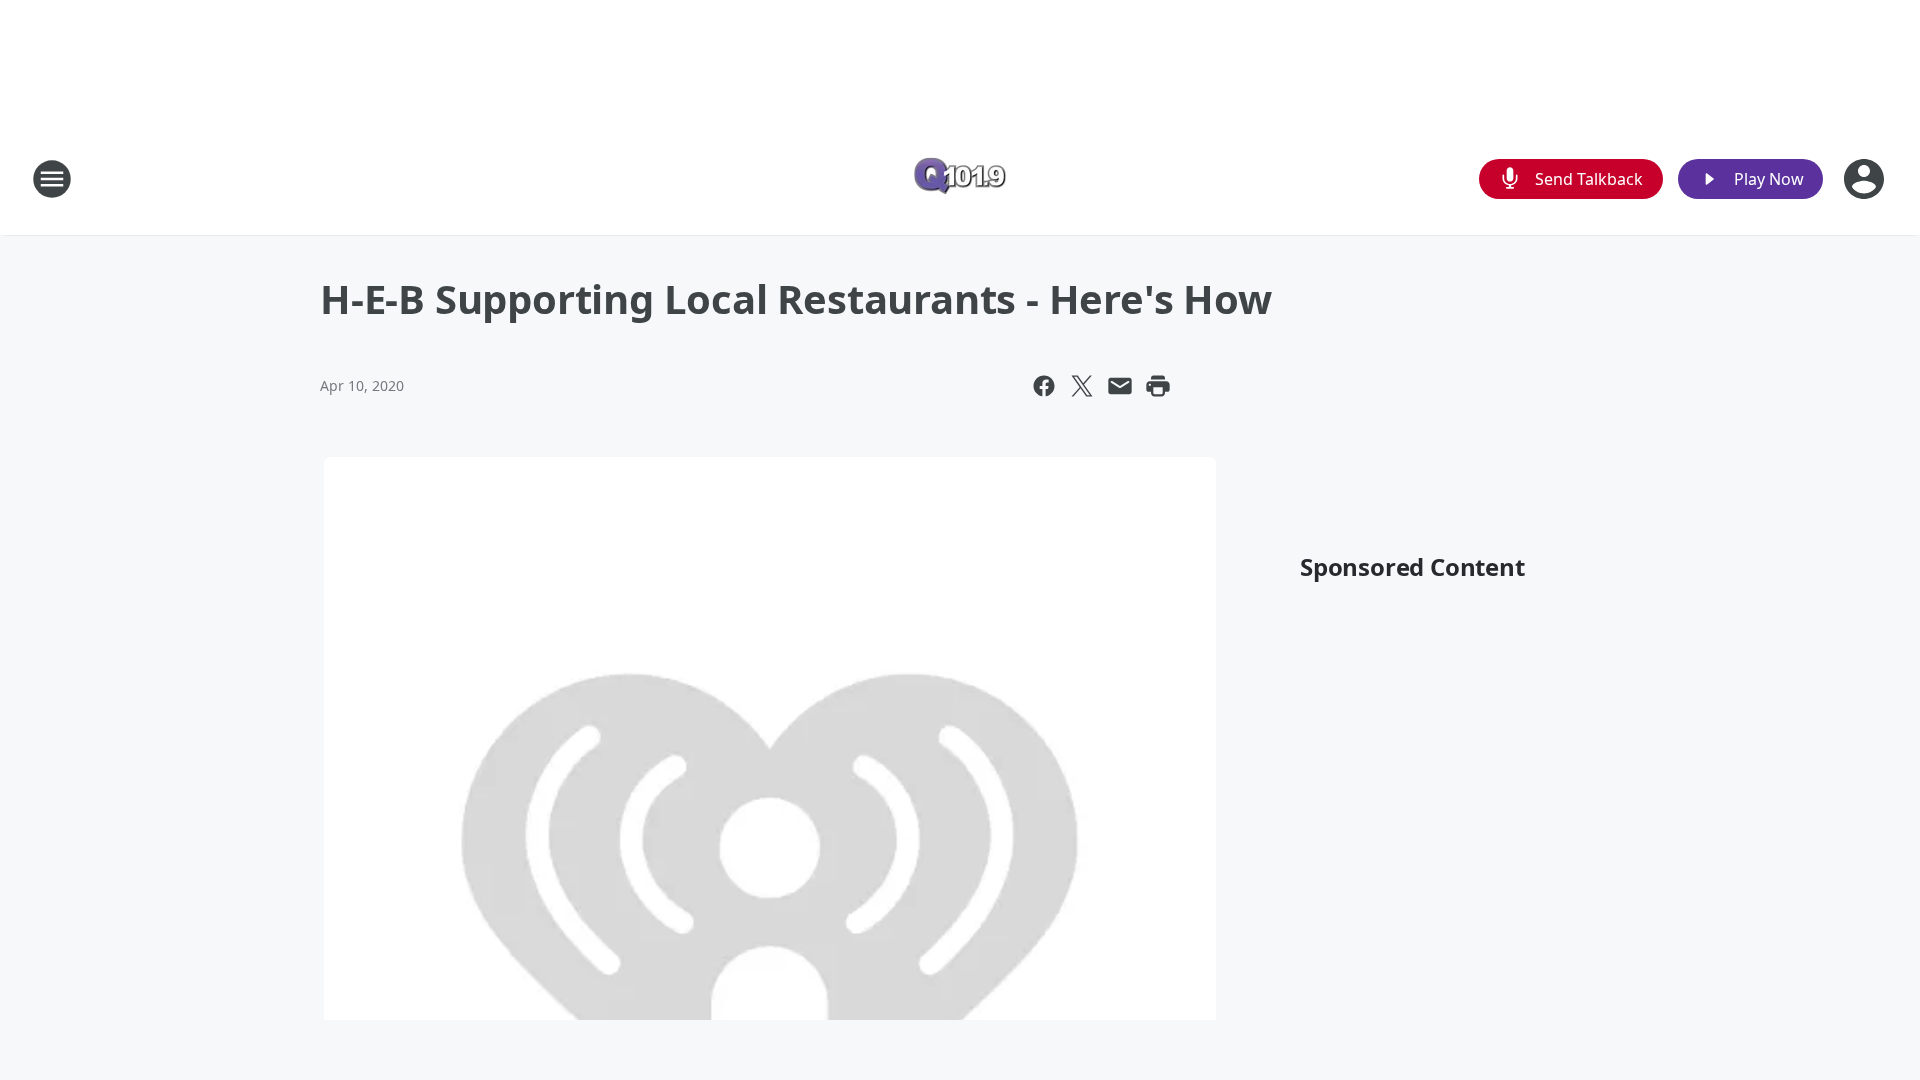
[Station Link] (960, 178)
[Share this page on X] (1082, 386)
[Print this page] (1158, 386)
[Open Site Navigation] (52, 179)
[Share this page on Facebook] (1044, 386)
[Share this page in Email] (1120, 386)
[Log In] (1866, 179)
